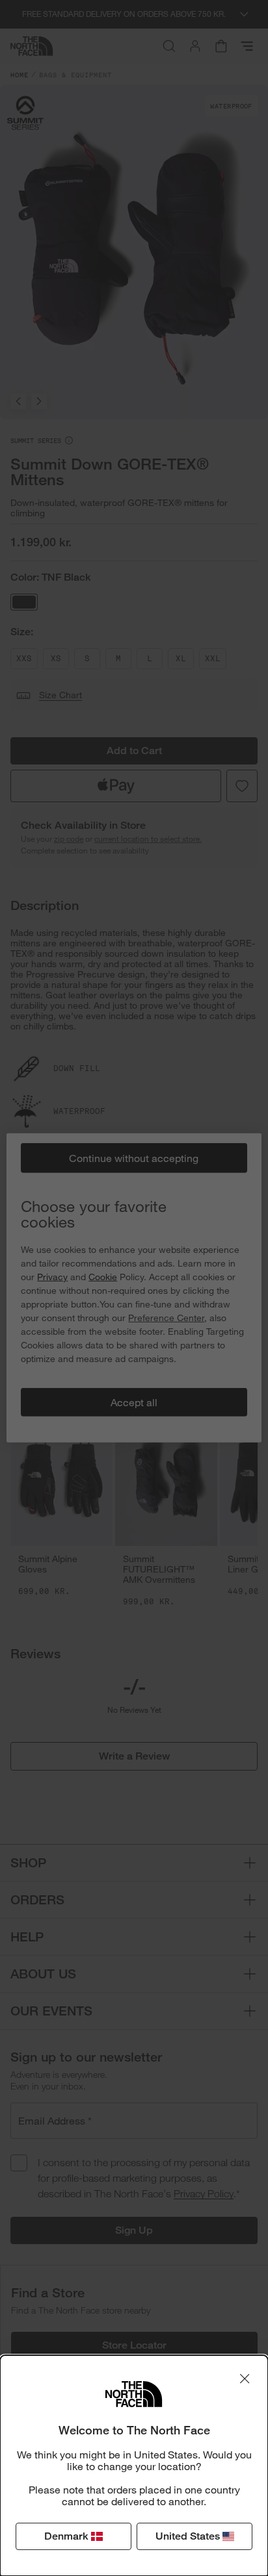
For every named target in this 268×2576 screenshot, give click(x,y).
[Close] (245, 2379)
